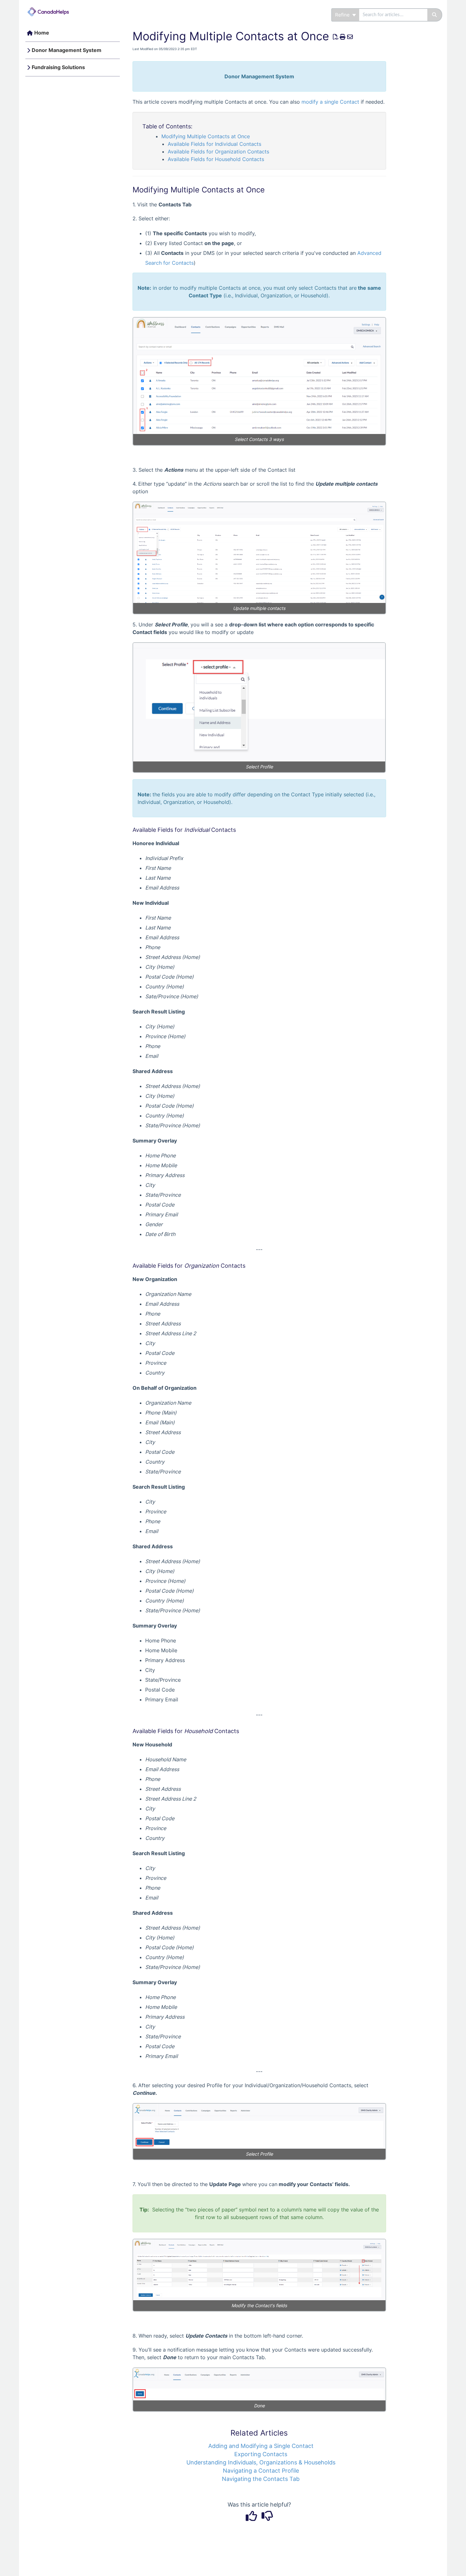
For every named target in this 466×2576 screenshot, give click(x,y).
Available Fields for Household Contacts (216, 159)
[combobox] (393, 15)
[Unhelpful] (267, 2518)
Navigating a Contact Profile (261, 2471)
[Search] (435, 15)
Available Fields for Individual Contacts (214, 144)
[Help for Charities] (51, 8)
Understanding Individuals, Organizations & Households (261, 2462)
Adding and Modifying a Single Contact (261, 2446)
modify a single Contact (330, 102)
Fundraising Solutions (58, 67)
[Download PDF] (336, 37)
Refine (343, 15)
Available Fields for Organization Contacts (218, 152)
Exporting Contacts (261, 2454)
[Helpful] (252, 2518)
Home (42, 33)
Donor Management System (67, 50)
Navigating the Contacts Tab (261, 2479)
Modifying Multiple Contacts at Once (206, 136)
